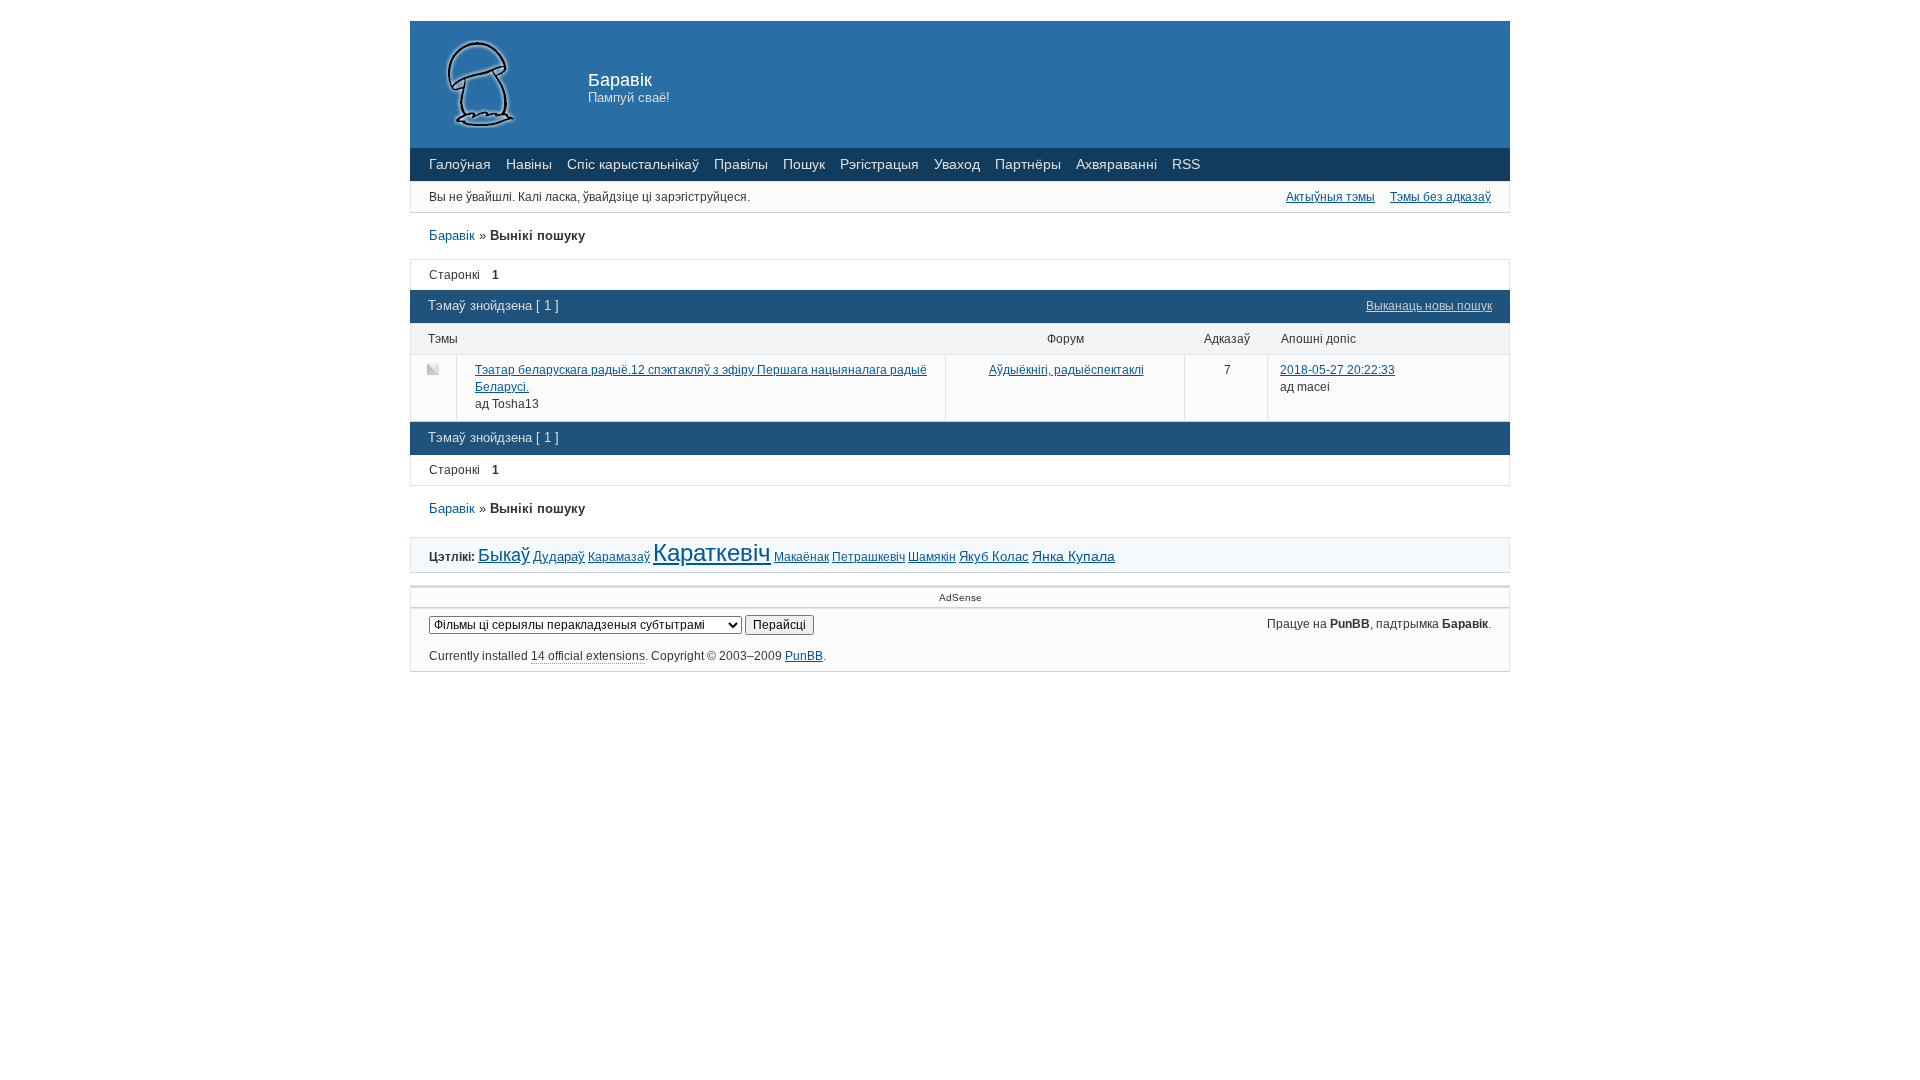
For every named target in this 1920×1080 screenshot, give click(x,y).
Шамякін (932, 557)
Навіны (529, 164)
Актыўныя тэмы (1330, 197)
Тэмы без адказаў (1440, 197)
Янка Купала (1073, 556)
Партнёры (1028, 164)
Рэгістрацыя (879, 164)
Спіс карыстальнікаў (633, 164)
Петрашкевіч (868, 557)
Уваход (957, 164)
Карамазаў (619, 557)
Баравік (620, 80)
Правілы (741, 164)
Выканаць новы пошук (1429, 306)
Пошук (804, 164)
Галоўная (460, 164)
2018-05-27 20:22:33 (1337, 370)
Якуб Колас (994, 556)
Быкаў (504, 555)
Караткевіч (712, 552)
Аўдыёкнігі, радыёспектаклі (1066, 370)
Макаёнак (801, 557)
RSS (1186, 164)
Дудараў (559, 556)
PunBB (804, 656)
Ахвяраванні (1116, 164)
